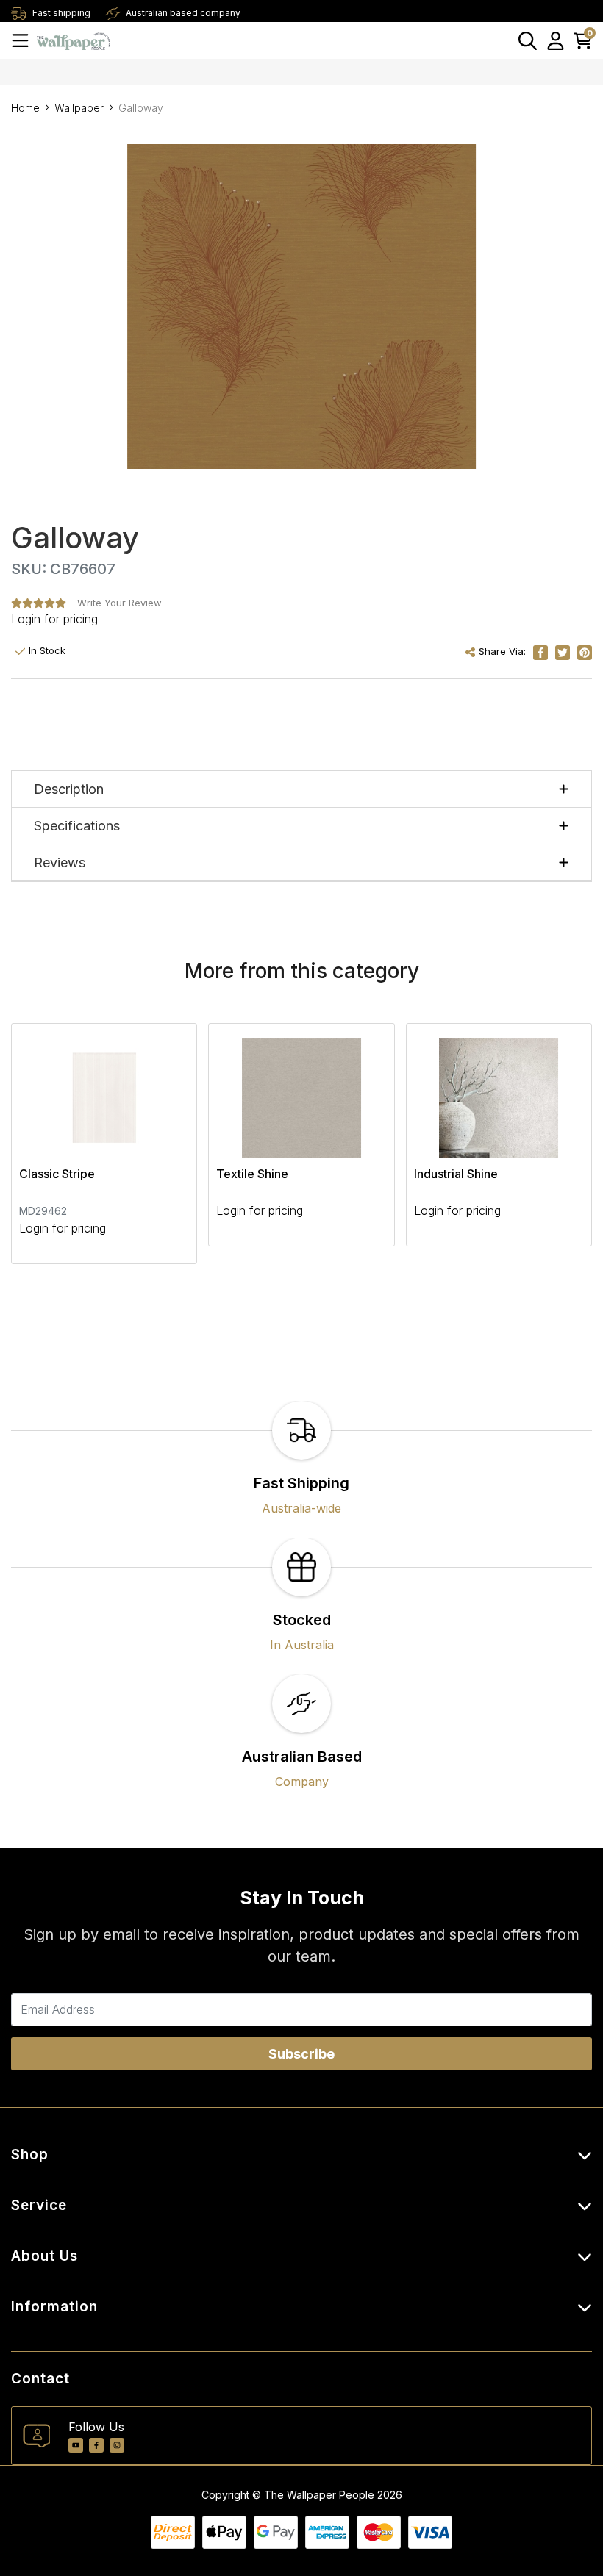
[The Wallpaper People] (74, 40)
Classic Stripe (57, 1174)
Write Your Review (119, 603)
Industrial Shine (456, 1174)
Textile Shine (252, 1174)
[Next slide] (555, 1144)
